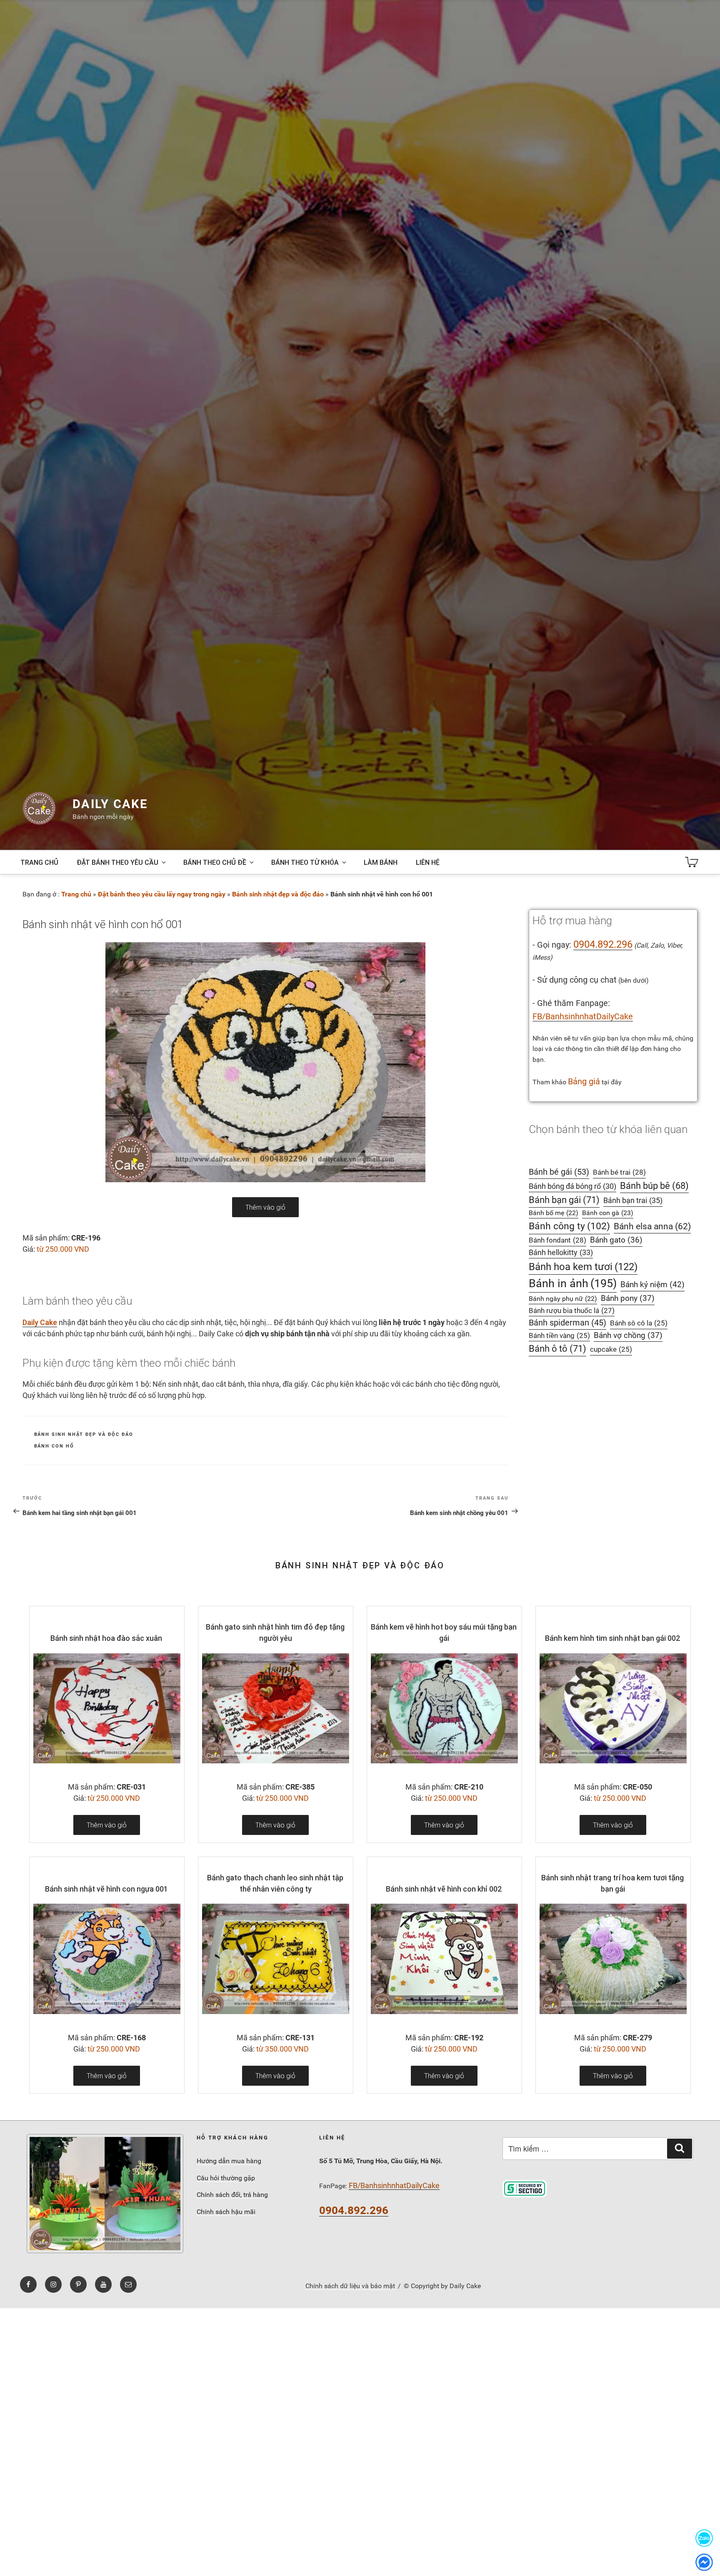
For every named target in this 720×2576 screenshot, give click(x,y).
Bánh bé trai (619, 1172)
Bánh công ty (569, 1226)
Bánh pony (628, 1298)
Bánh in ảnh (573, 1283)
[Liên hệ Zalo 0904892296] (704, 2538)
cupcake (611, 1349)
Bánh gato (616, 1240)
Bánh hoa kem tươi (583, 1267)
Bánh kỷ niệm (652, 1284)
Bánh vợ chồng (628, 1335)
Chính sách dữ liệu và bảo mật (350, 2286)
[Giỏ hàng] (692, 862)
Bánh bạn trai (633, 1200)
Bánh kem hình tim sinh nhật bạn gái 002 (613, 1638)
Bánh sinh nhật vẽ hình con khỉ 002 (444, 1889)
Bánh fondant (557, 1240)
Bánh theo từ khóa (305, 862)
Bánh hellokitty (561, 1252)
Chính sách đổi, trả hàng (232, 2195)
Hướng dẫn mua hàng (229, 2161)
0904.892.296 (603, 944)
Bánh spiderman (567, 1323)
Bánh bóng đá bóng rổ (572, 1186)
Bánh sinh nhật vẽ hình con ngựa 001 (106, 1889)
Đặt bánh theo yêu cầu (117, 862)
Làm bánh (381, 862)
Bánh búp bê (654, 1186)
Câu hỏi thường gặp (226, 2178)
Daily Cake (110, 804)
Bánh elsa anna (652, 1226)
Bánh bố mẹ (554, 1213)
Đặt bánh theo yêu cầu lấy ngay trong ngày (162, 894)
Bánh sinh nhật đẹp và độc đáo (278, 894)
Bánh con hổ (54, 1446)
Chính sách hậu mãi (226, 2212)
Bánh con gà (608, 1213)
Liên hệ (428, 862)
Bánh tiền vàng (559, 1336)
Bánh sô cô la (639, 1323)
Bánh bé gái (559, 1172)
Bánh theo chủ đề (215, 862)
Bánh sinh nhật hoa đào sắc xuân (106, 1638)
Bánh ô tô (557, 1349)
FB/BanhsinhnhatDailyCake (583, 1016)
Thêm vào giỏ (265, 1207)
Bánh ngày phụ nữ (563, 1299)
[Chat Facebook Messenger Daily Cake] (704, 2562)
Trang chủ (39, 862)
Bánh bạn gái (564, 1200)
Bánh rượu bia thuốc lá (572, 1310)
